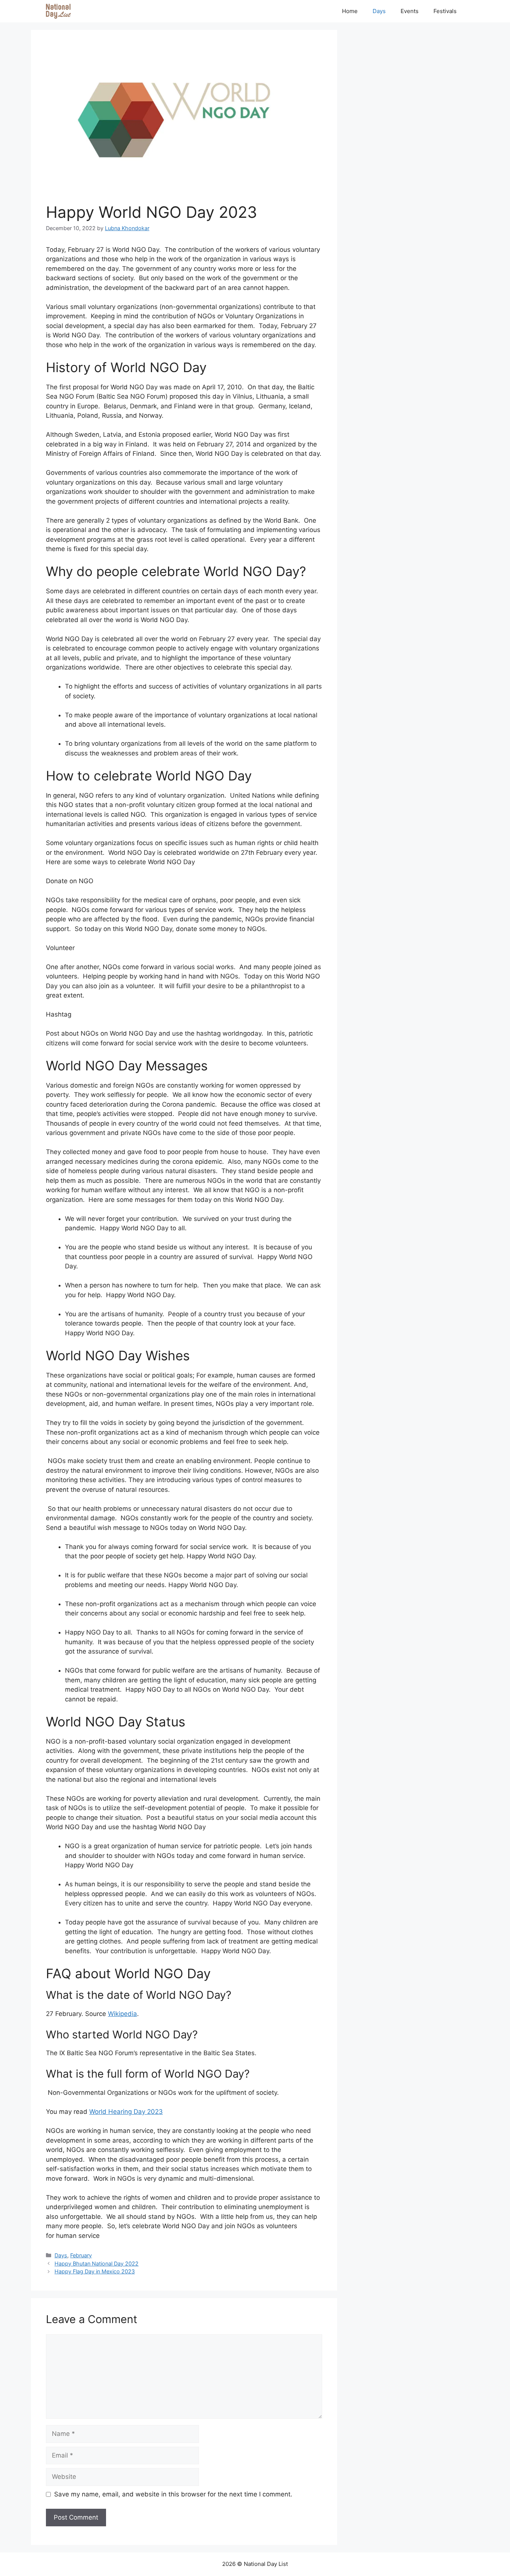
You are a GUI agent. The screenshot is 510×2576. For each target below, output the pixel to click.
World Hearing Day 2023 (126, 2112)
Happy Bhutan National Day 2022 (97, 2263)
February (81, 2255)
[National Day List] (58, 11)
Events (410, 11)
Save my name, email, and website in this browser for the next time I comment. (173, 2494)
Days (379, 11)
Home (350, 11)
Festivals (445, 11)
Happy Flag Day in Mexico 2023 (95, 2271)
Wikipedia (122, 2014)
